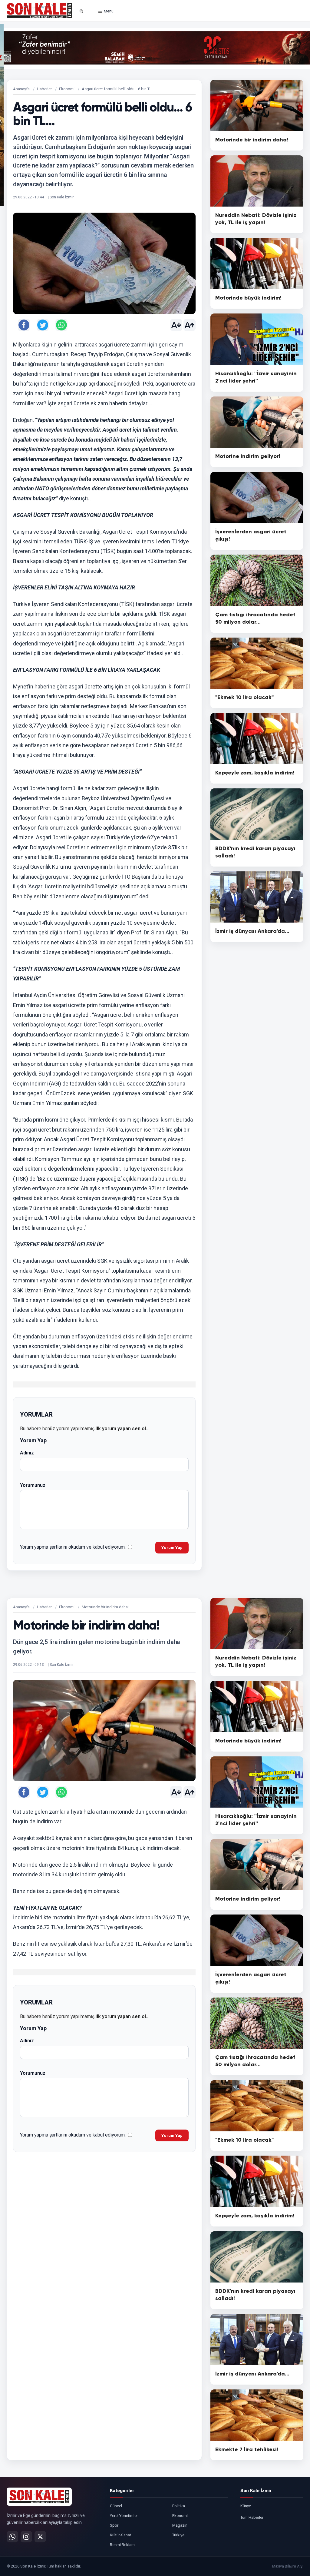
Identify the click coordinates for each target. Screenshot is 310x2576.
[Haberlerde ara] (81, 11)
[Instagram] (26, 2537)
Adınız (27, 1453)
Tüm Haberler (252, 2517)
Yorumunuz (33, 1485)
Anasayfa (21, 89)
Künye (246, 2506)
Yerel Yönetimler (124, 2516)
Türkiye (178, 2535)
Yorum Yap (172, 1548)
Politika (179, 2506)
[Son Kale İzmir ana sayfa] (39, 2497)
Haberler (44, 89)
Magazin (180, 2525)
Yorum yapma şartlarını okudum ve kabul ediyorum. (73, 1547)
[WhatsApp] (12, 2537)
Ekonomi (67, 89)
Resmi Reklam (122, 2545)
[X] (40, 2537)
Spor (114, 2525)
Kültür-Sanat (120, 2535)
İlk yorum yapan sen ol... (122, 1429)
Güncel (116, 2506)
